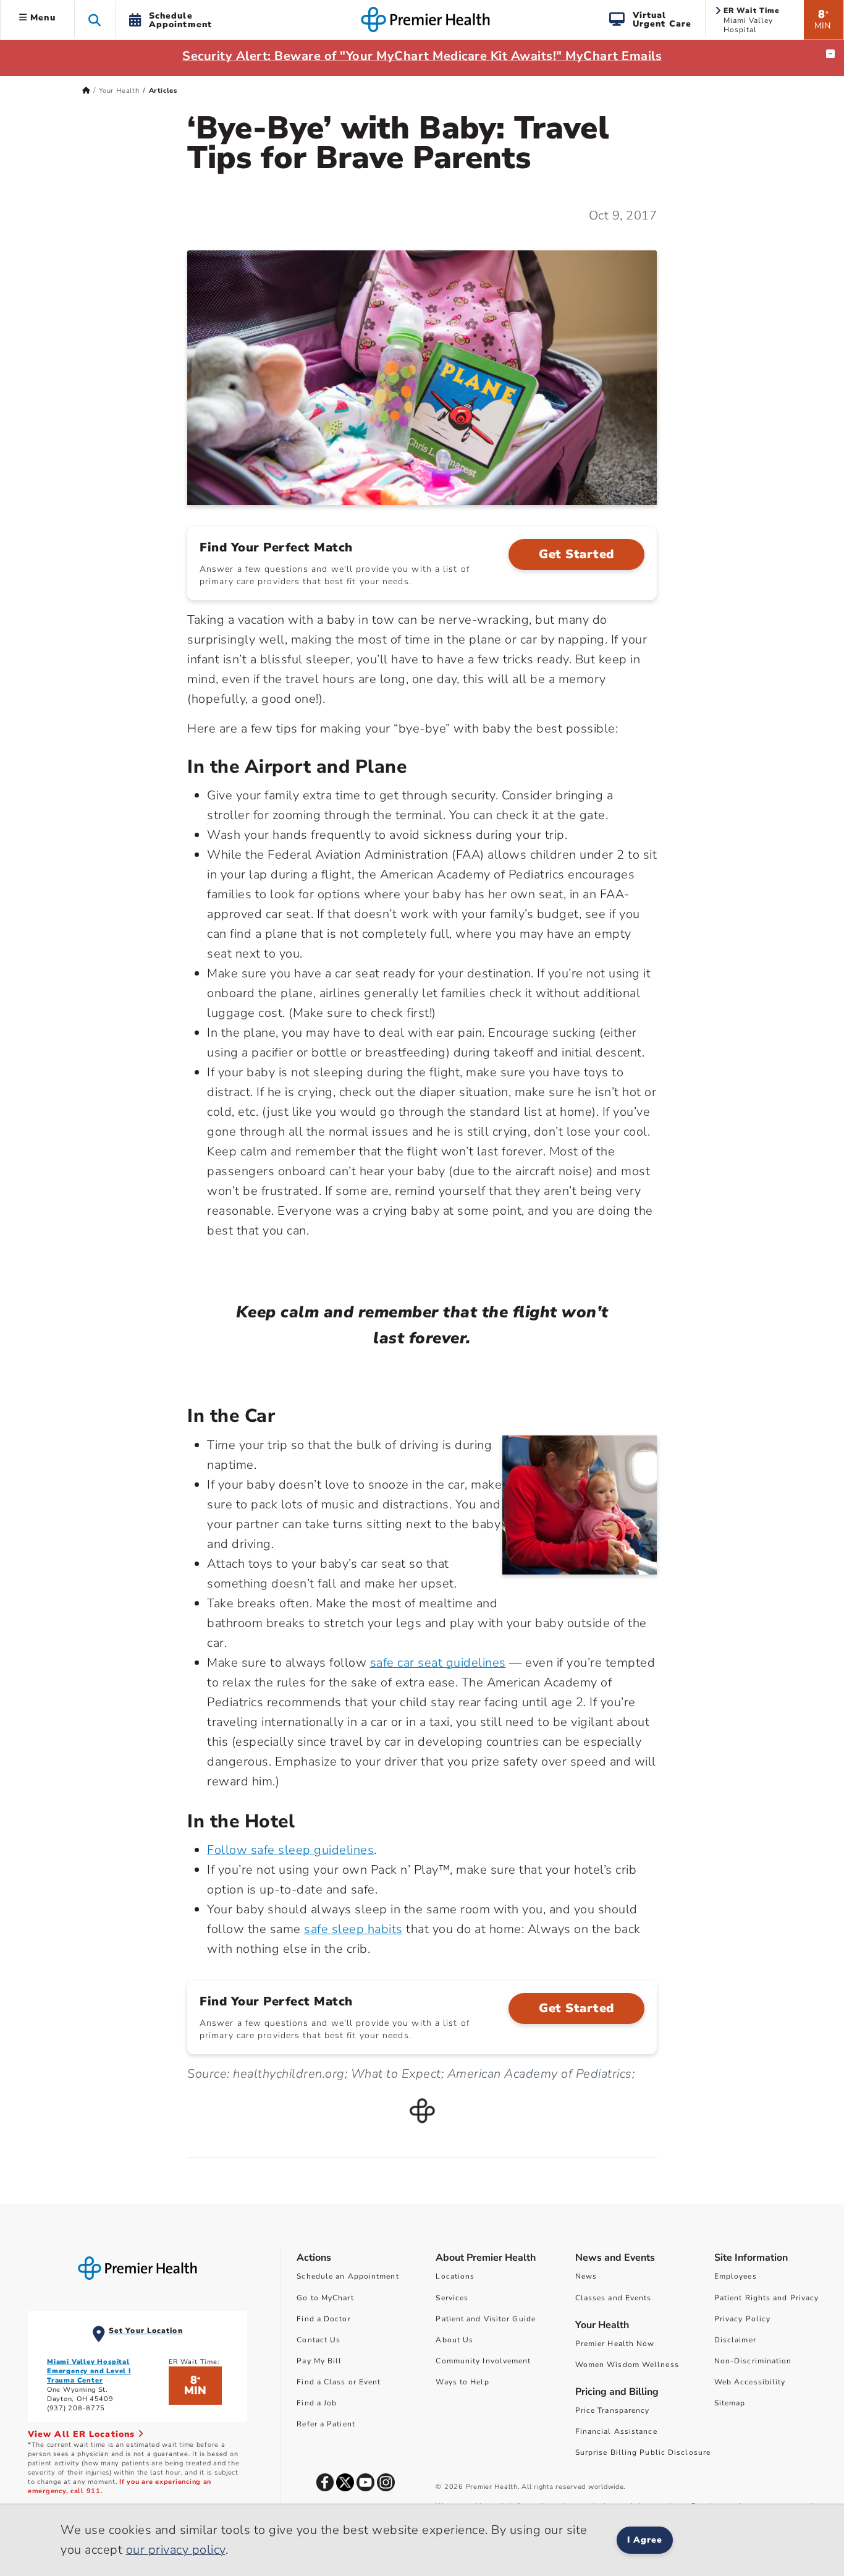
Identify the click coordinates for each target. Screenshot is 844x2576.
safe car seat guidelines (438, 1663)
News (586, 2276)
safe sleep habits (353, 1929)
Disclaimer (735, 2340)
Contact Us (319, 2340)
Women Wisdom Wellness (627, 2365)
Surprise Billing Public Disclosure (643, 2452)
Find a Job (317, 2403)
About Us (454, 2340)
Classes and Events (614, 2298)
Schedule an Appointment (348, 2276)
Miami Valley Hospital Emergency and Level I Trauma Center (89, 2371)
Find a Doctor (323, 2319)
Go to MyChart (325, 2298)
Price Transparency (613, 2410)
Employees (736, 2276)
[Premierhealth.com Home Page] (86, 91)
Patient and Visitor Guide (486, 2319)
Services (452, 2298)
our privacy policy (176, 2550)
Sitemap (730, 2403)
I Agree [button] (645, 2540)
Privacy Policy (742, 2319)
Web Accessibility (750, 2382)
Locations (455, 2276)
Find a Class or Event (339, 2382)
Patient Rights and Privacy (767, 2298)
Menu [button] (41, 18)
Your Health (119, 91)
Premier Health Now (615, 2344)
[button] (95, 19)
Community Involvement (483, 2361)
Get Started (576, 554)
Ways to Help (462, 2382)
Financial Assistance (616, 2431)
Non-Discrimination (753, 2361)
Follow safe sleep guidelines (290, 1850)
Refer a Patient (326, 2424)
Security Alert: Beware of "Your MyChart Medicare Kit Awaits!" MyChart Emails (422, 56)
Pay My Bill (319, 2361)
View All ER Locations (83, 2434)
